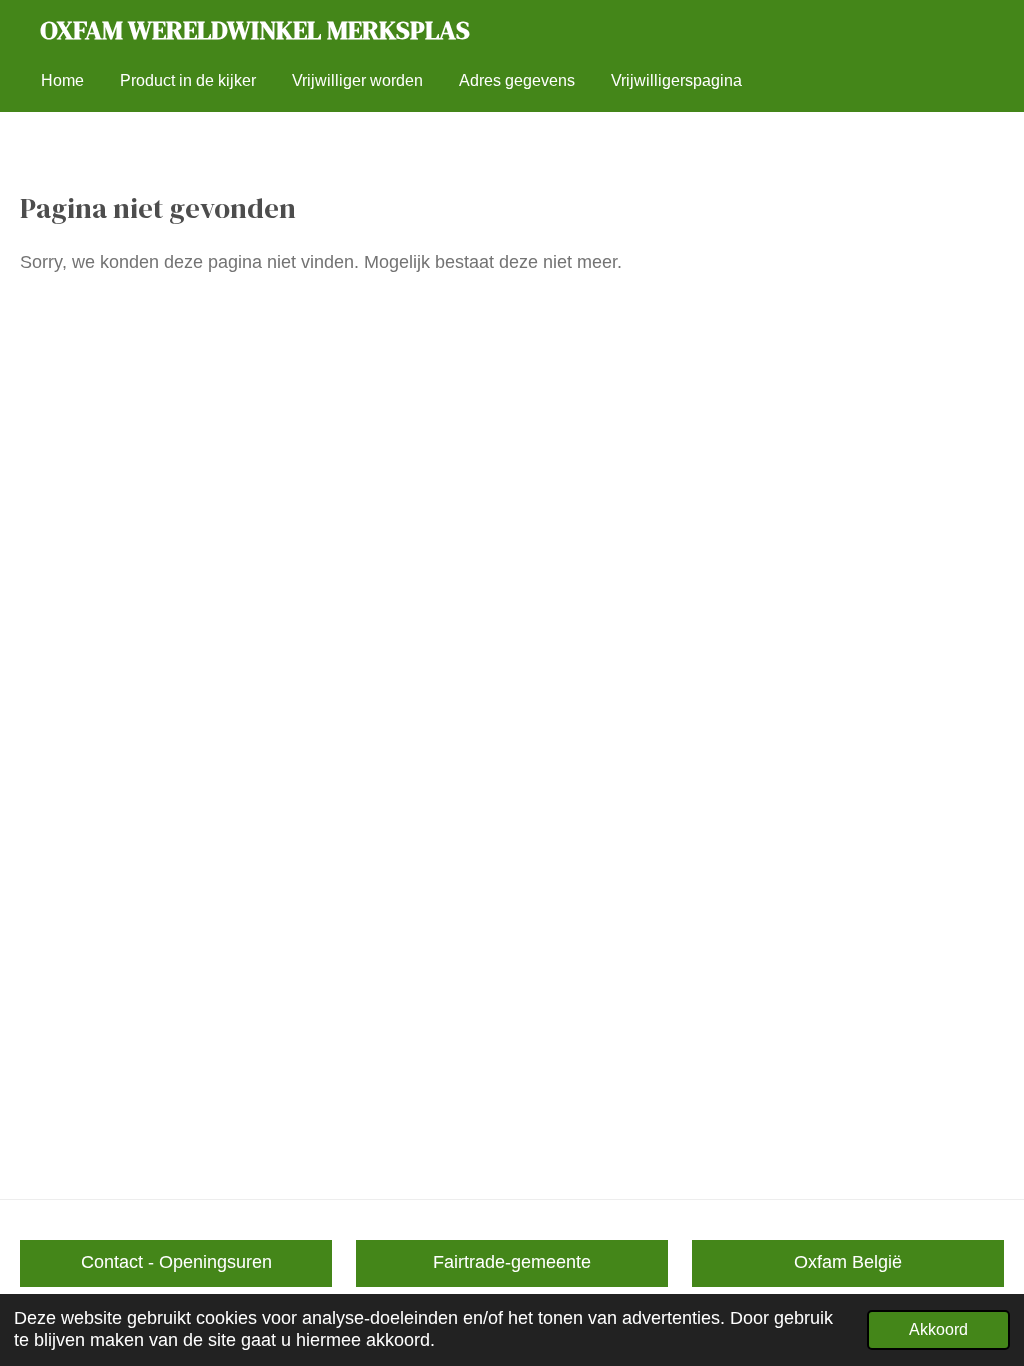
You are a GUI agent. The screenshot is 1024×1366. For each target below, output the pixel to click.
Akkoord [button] (938, 1329)
